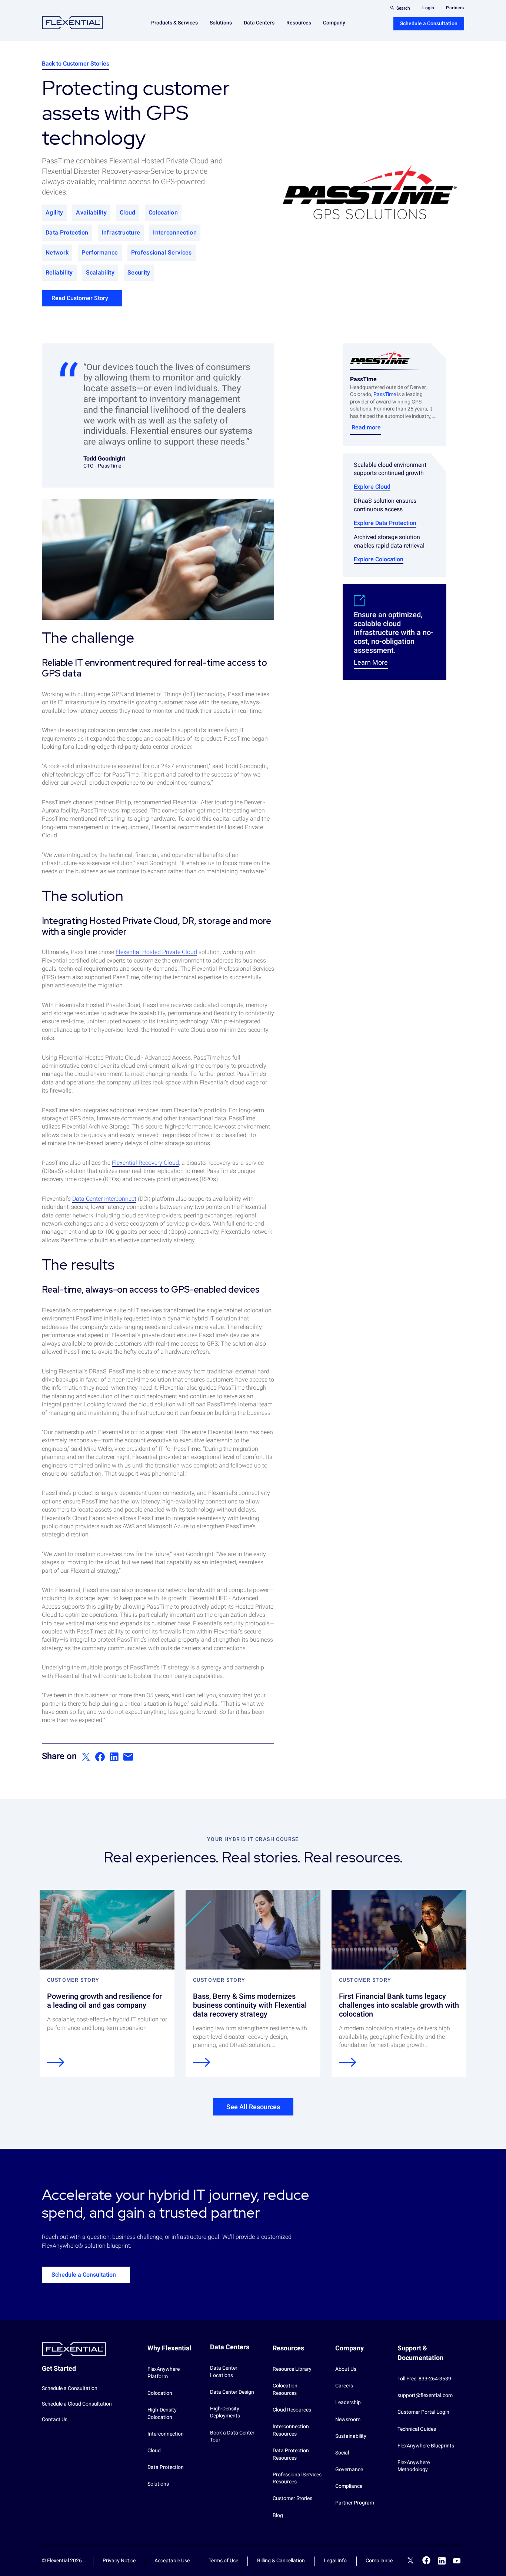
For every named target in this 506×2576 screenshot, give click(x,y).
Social (342, 2453)
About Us (346, 2369)
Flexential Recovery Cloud (145, 1163)
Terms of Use (223, 2560)
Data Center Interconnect (104, 1199)
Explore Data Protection (385, 523)
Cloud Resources (292, 2410)
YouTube (457, 2561)
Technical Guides (417, 2429)
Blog (278, 2515)
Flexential (72, 23)
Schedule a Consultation (429, 23)
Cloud (154, 2450)
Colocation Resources (285, 2389)
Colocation (160, 2393)
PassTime (385, 394)
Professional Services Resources (297, 2478)
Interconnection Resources (291, 2430)
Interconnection (166, 2434)
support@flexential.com (425, 2395)
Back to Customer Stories (76, 64)
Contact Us (55, 2419)
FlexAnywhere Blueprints (426, 2446)
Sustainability (351, 2436)
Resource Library (292, 2369)
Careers (344, 2386)
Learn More (371, 662)
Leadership (348, 2402)
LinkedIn (442, 2561)
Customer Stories (292, 2498)
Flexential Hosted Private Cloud (156, 952)
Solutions (158, 2484)
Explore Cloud (372, 487)
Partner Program (355, 2503)
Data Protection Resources (291, 2454)
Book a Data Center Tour (232, 2436)
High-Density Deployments (225, 2412)
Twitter (410, 2562)
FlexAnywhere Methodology (414, 2466)
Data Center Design (232, 2392)
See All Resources (253, 2107)
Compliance (349, 2486)
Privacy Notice (119, 2560)
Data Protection (166, 2467)
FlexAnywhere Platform (164, 2373)
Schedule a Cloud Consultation (77, 2404)
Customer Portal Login (423, 2412)
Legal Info (335, 2560)
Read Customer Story (80, 298)
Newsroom (348, 2419)
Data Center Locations (224, 2371)
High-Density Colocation (162, 2413)
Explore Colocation (379, 559)
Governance (349, 2469)
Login (428, 8)
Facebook (427, 2560)
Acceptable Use (172, 2560)
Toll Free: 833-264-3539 (424, 2379)
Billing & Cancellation (281, 2560)
